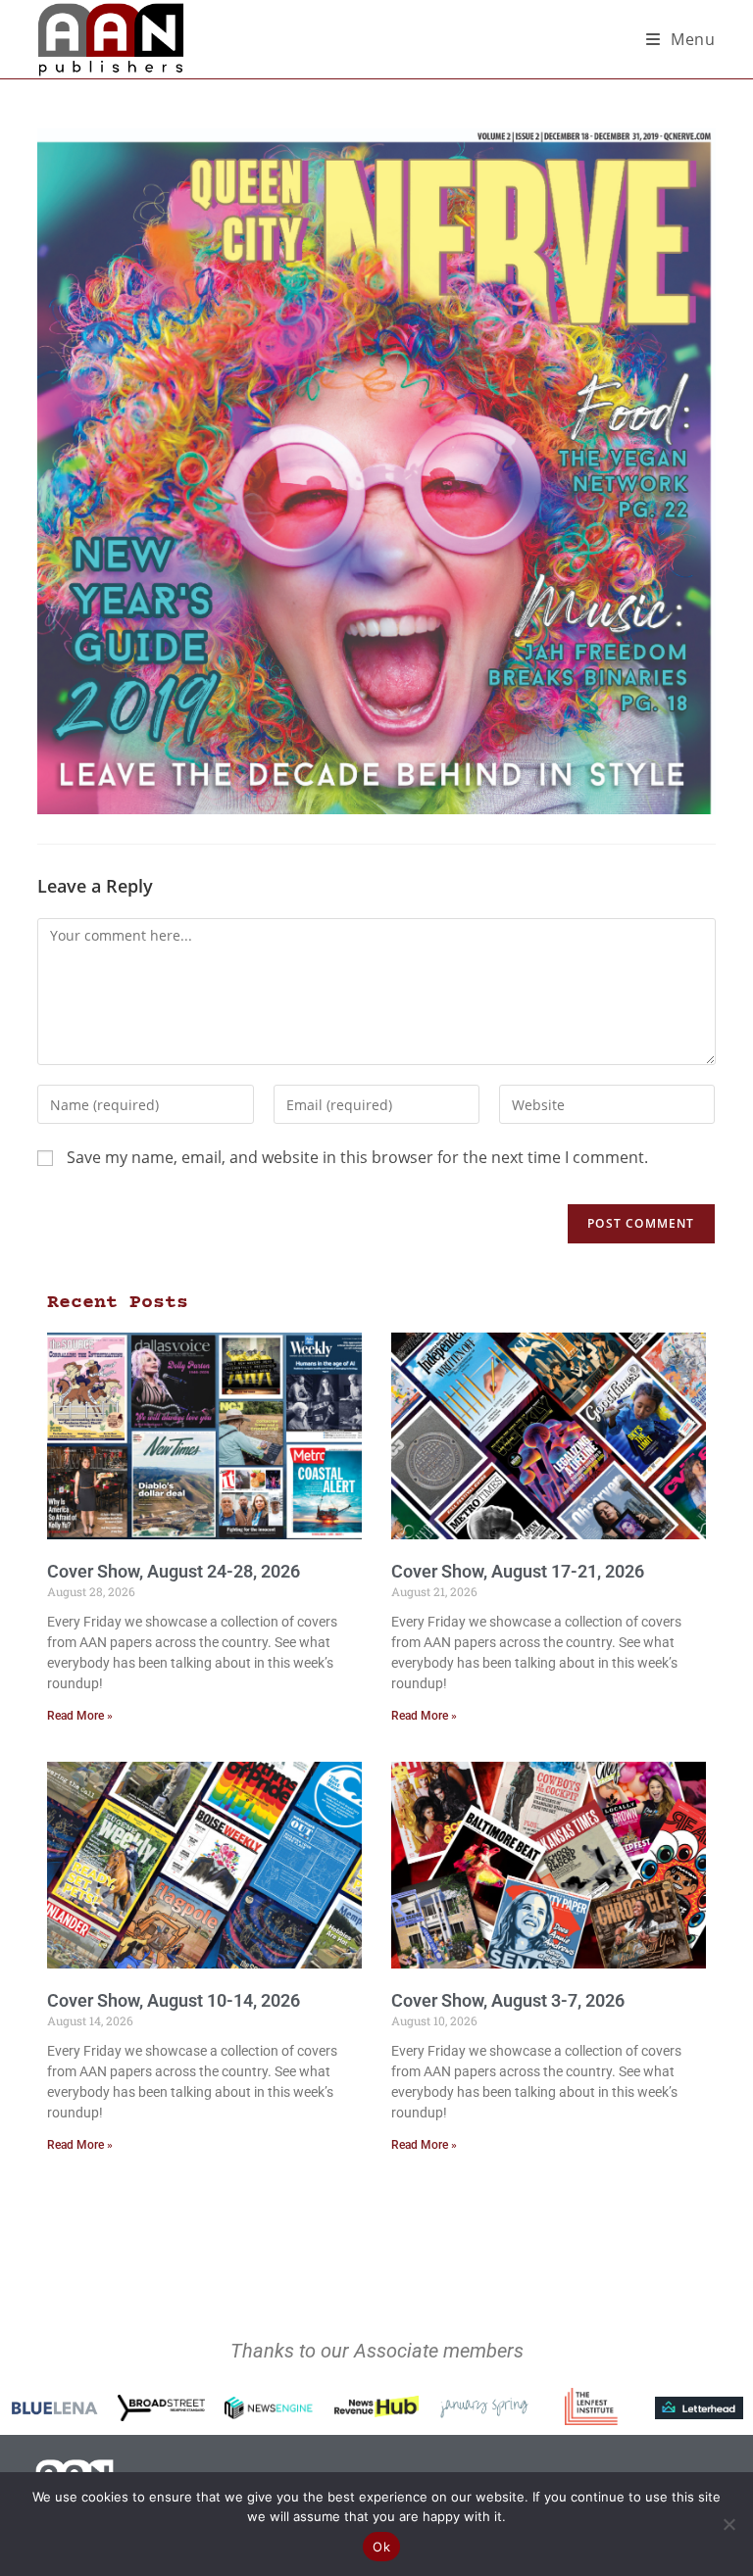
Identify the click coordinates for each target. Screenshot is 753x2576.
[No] (728, 2524)
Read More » (80, 1716)
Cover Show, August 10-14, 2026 (174, 2000)
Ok (381, 2547)
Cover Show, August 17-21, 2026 (518, 1571)
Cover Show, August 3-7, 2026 (508, 2000)
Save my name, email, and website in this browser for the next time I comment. (357, 1157)
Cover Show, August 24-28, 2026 (174, 1571)
